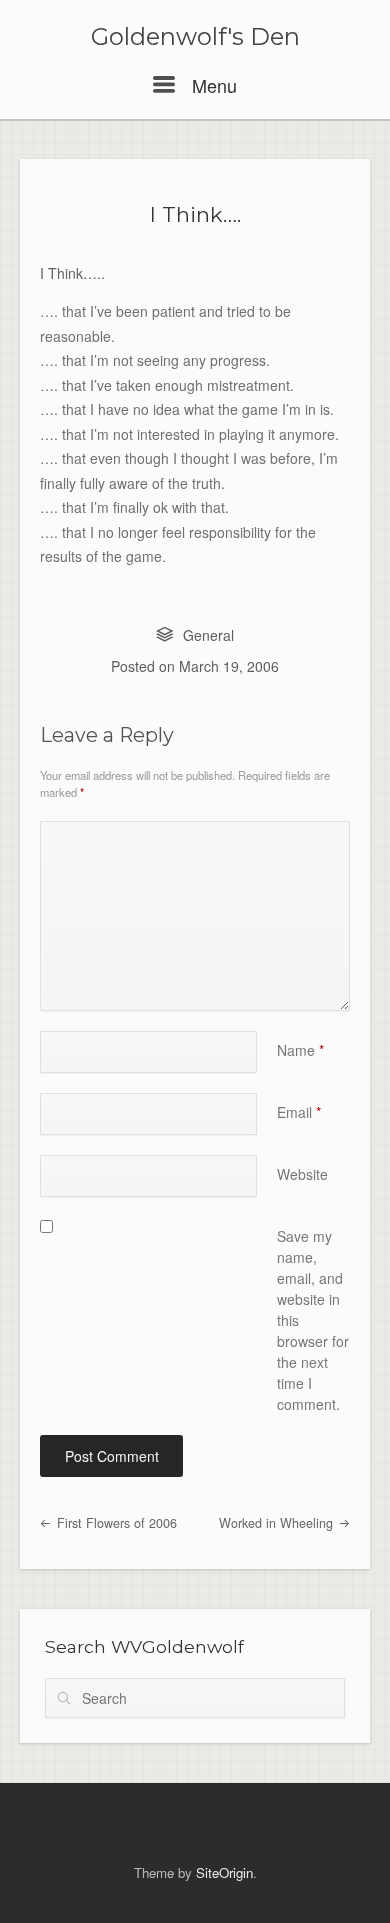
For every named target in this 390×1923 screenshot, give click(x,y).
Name (300, 1050)
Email (299, 1112)
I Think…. (195, 214)
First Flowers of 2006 (115, 1523)
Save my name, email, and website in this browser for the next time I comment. (313, 1320)
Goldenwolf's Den (195, 37)
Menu (212, 85)
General (208, 635)
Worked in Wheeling (278, 1523)
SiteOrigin (224, 1872)
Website (302, 1174)
